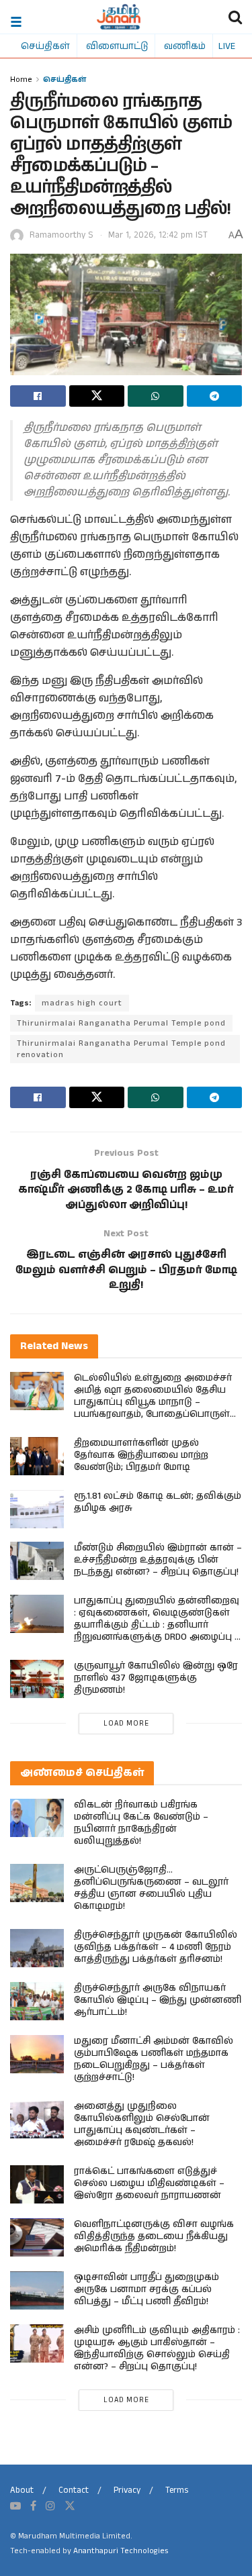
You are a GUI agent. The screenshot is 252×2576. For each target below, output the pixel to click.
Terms (177, 2490)
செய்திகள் (45, 46)
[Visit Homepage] (119, 17)
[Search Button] (235, 17)
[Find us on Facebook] (33, 2506)
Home (21, 79)
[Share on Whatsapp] (156, 396)
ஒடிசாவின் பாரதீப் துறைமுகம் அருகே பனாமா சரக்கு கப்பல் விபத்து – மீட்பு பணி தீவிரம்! (146, 2289)
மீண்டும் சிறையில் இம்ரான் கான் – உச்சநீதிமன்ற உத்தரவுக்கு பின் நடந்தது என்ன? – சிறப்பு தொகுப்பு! (158, 1560)
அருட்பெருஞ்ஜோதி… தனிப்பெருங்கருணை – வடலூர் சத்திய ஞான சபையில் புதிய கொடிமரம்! (151, 1888)
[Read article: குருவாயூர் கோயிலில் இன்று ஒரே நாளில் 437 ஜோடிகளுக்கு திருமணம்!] (37, 1679)
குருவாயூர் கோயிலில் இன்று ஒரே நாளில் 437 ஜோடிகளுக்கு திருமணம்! (156, 1678)
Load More (126, 1724)
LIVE (227, 46)
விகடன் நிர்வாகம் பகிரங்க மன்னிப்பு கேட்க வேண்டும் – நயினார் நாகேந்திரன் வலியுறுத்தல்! (141, 1823)
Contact (74, 2490)
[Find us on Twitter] (70, 2506)
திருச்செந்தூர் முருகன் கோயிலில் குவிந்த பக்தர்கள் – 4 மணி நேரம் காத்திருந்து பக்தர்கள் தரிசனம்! (156, 1947)
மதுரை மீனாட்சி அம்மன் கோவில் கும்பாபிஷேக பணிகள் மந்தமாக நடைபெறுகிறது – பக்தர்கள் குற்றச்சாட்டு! (154, 2059)
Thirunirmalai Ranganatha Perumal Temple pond (121, 1023)
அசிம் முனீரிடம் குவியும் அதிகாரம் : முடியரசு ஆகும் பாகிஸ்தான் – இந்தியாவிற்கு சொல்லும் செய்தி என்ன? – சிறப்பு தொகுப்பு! (157, 2348)
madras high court (82, 1003)
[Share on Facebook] (38, 396)
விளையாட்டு (117, 46)
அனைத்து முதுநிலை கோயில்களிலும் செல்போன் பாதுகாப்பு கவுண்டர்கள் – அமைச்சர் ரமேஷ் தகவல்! (142, 2124)
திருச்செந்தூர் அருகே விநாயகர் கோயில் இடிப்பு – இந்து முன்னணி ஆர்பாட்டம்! (158, 2000)
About (22, 2490)
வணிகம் (185, 46)
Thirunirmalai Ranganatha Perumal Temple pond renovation (121, 1049)
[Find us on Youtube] (15, 2506)
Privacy (127, 2490)
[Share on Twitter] (97, 396)
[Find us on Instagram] (50, 2506)
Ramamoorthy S (61, 235)
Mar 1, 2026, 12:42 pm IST (158, 235)
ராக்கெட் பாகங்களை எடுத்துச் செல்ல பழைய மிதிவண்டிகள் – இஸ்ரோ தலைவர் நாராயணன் (149, 2183)
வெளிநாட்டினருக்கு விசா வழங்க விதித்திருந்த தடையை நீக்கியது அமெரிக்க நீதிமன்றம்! (154, 2236)
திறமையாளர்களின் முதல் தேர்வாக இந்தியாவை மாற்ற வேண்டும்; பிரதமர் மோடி (141, 1455)
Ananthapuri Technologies (121, 2551)
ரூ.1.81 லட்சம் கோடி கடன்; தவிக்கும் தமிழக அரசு (158, 1502)
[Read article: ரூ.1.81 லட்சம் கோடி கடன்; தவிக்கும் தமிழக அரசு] (37, 1509)
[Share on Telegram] (215, 396)
